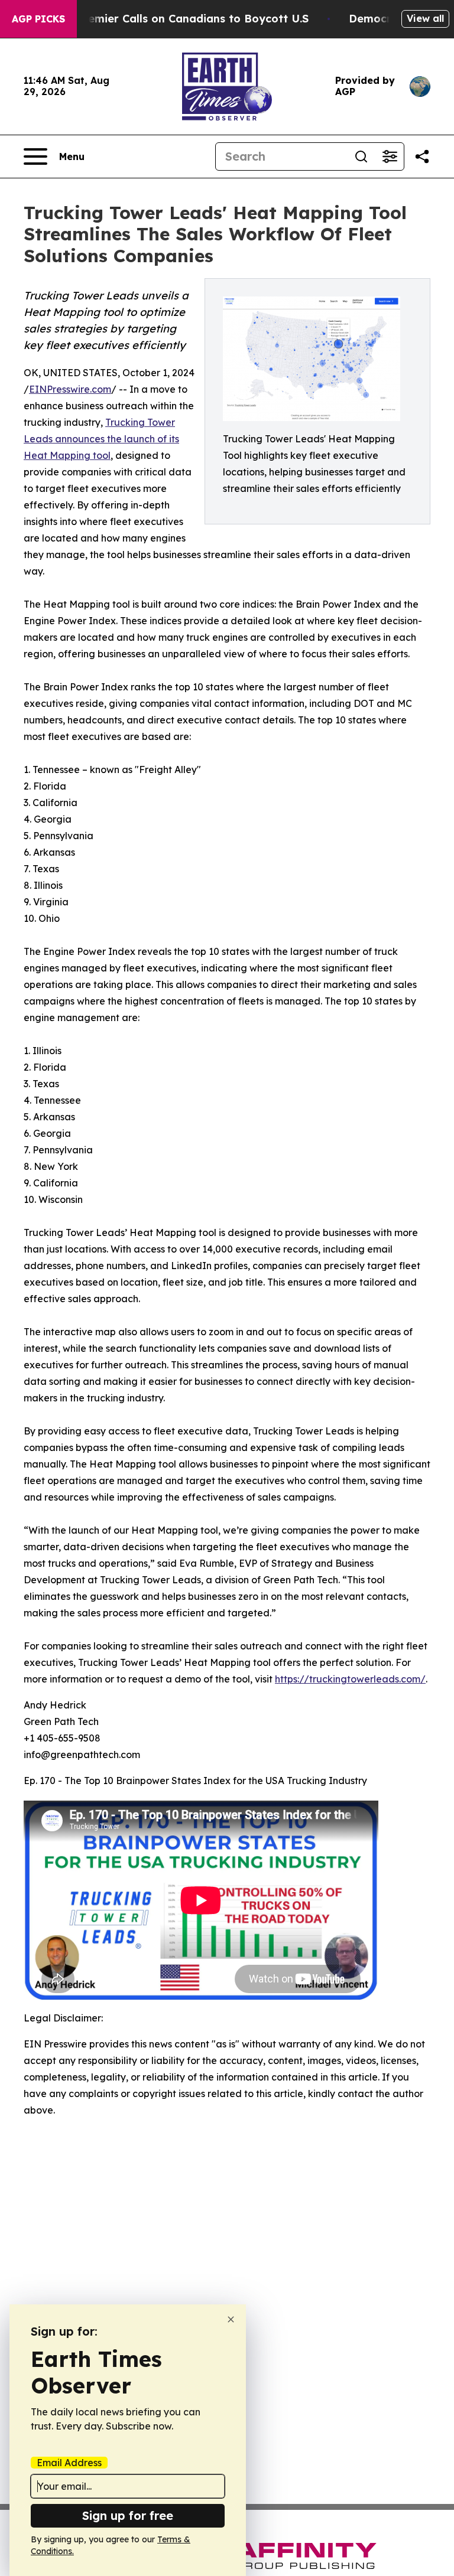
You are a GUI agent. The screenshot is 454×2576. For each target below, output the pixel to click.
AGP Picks (38, 19)
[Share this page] (422, 156)
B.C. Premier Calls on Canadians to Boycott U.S (181, 19)
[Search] (361, 156)
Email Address (69, 2463)
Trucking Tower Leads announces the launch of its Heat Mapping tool (101, 439)
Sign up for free (128, 2515)
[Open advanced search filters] (390, 156)
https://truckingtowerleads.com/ (350, 1679)
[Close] (231, 2319)
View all (425, 18)
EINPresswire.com (70, 389)
